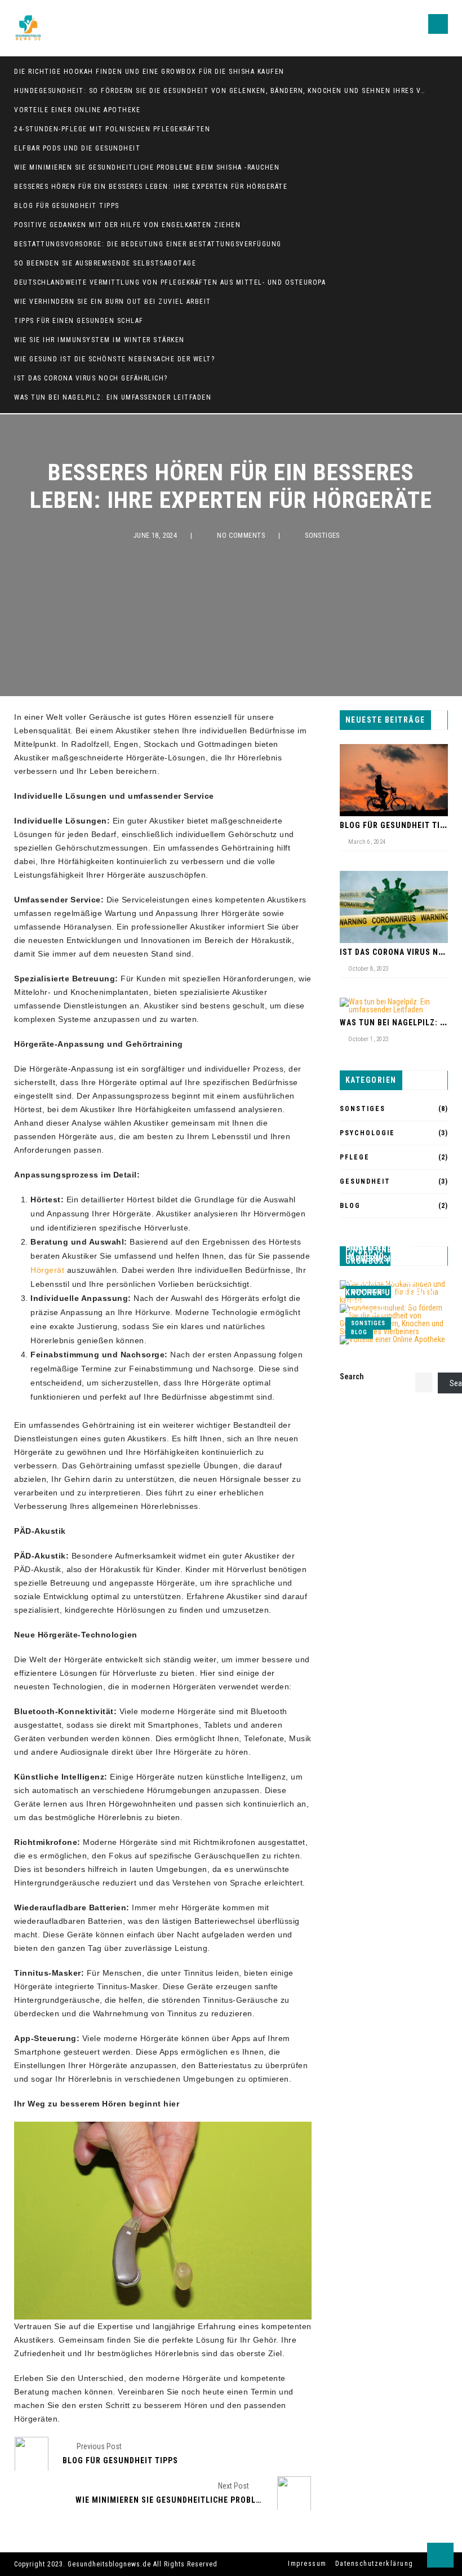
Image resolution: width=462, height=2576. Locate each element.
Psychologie (367, 1133)
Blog (350, 1206)
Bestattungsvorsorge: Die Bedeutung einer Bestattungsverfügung (148, 244)
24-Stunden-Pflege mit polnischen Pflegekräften (112, 129)
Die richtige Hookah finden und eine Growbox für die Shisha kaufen (149, 72)
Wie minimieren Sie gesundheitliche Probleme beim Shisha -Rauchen (147, 167)
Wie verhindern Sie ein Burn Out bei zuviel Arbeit (113, 302)
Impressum (307, 2564)
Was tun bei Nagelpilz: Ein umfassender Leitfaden (113, 397)
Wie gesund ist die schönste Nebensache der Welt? (114, 359)
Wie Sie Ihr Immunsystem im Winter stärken (99, 340)
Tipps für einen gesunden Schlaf (79, 321)
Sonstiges (322, 535)
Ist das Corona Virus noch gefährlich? (91, 378)
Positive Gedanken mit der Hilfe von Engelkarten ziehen (127, 225)
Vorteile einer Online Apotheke (77, 110)
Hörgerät (47, 1270)
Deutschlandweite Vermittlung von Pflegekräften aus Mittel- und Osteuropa (170, 282)
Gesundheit (365, 1181)
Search (352, 1376)
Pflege (355, 1157)
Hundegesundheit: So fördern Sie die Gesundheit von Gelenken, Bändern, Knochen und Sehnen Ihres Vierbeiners (220, 91)
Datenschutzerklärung (374, 2564)
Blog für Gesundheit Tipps (67, 206)
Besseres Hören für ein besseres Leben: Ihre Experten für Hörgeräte (151, 187)
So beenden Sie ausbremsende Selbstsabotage (105, 263)
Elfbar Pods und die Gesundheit (77, 148)
